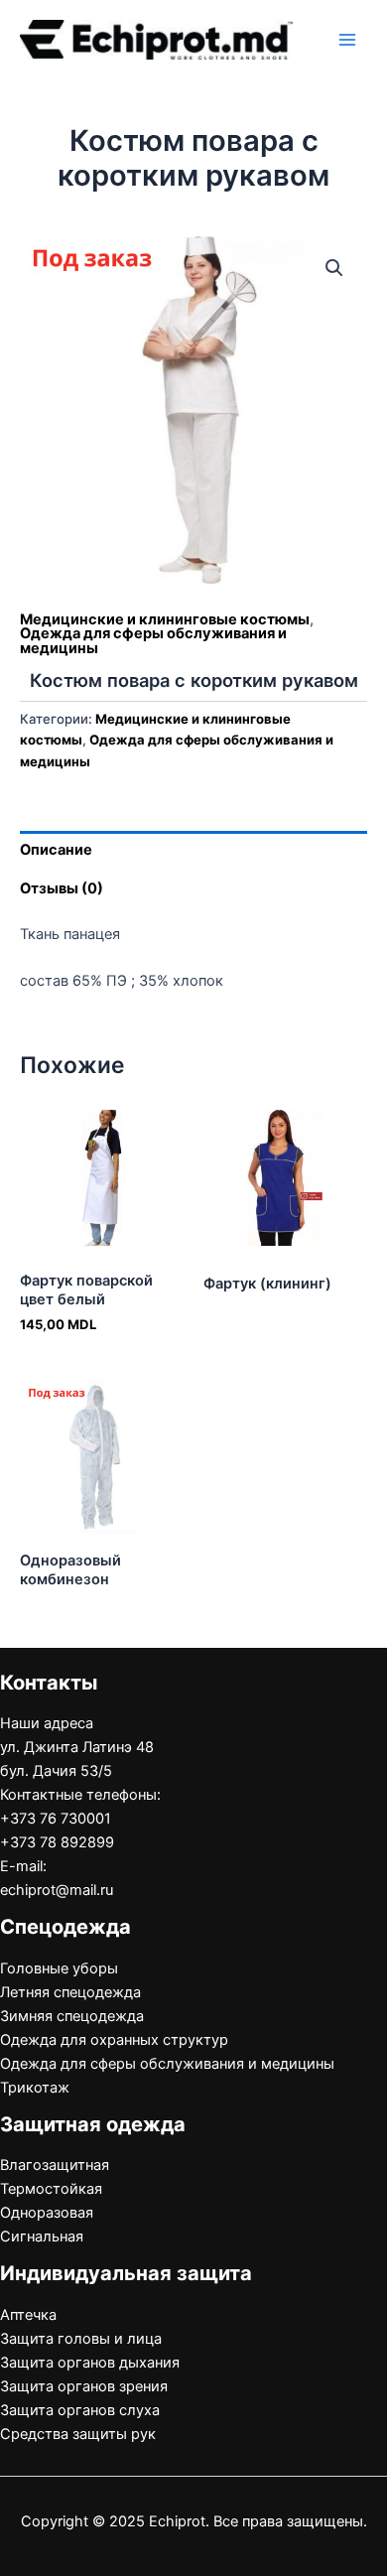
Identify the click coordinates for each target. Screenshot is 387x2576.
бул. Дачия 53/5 (56, 1771)
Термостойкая (51, 2189)
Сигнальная (42, 2237)
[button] (334, 268)
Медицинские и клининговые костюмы (165, 619)
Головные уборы (59, 1968)
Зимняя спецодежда (72, 2016)
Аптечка (28, 2315)
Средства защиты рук (78, 2434)
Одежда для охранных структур (114, 2040)
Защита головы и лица (81, 2339)
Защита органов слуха (80, 2410)
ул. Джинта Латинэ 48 (77, 1747)
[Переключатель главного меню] (347, 40)
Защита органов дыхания (90, 2363)
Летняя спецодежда (70, 1992)
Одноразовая (47, 2213)
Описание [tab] (56, 850)
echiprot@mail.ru (57, 1890)
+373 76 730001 (56, 1819)
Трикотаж (35, 2088)
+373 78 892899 (57, 1842)
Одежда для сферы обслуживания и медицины (153, 641)
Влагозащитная (55, 2165)
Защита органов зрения (84, 2386)
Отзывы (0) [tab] (62, 888)
